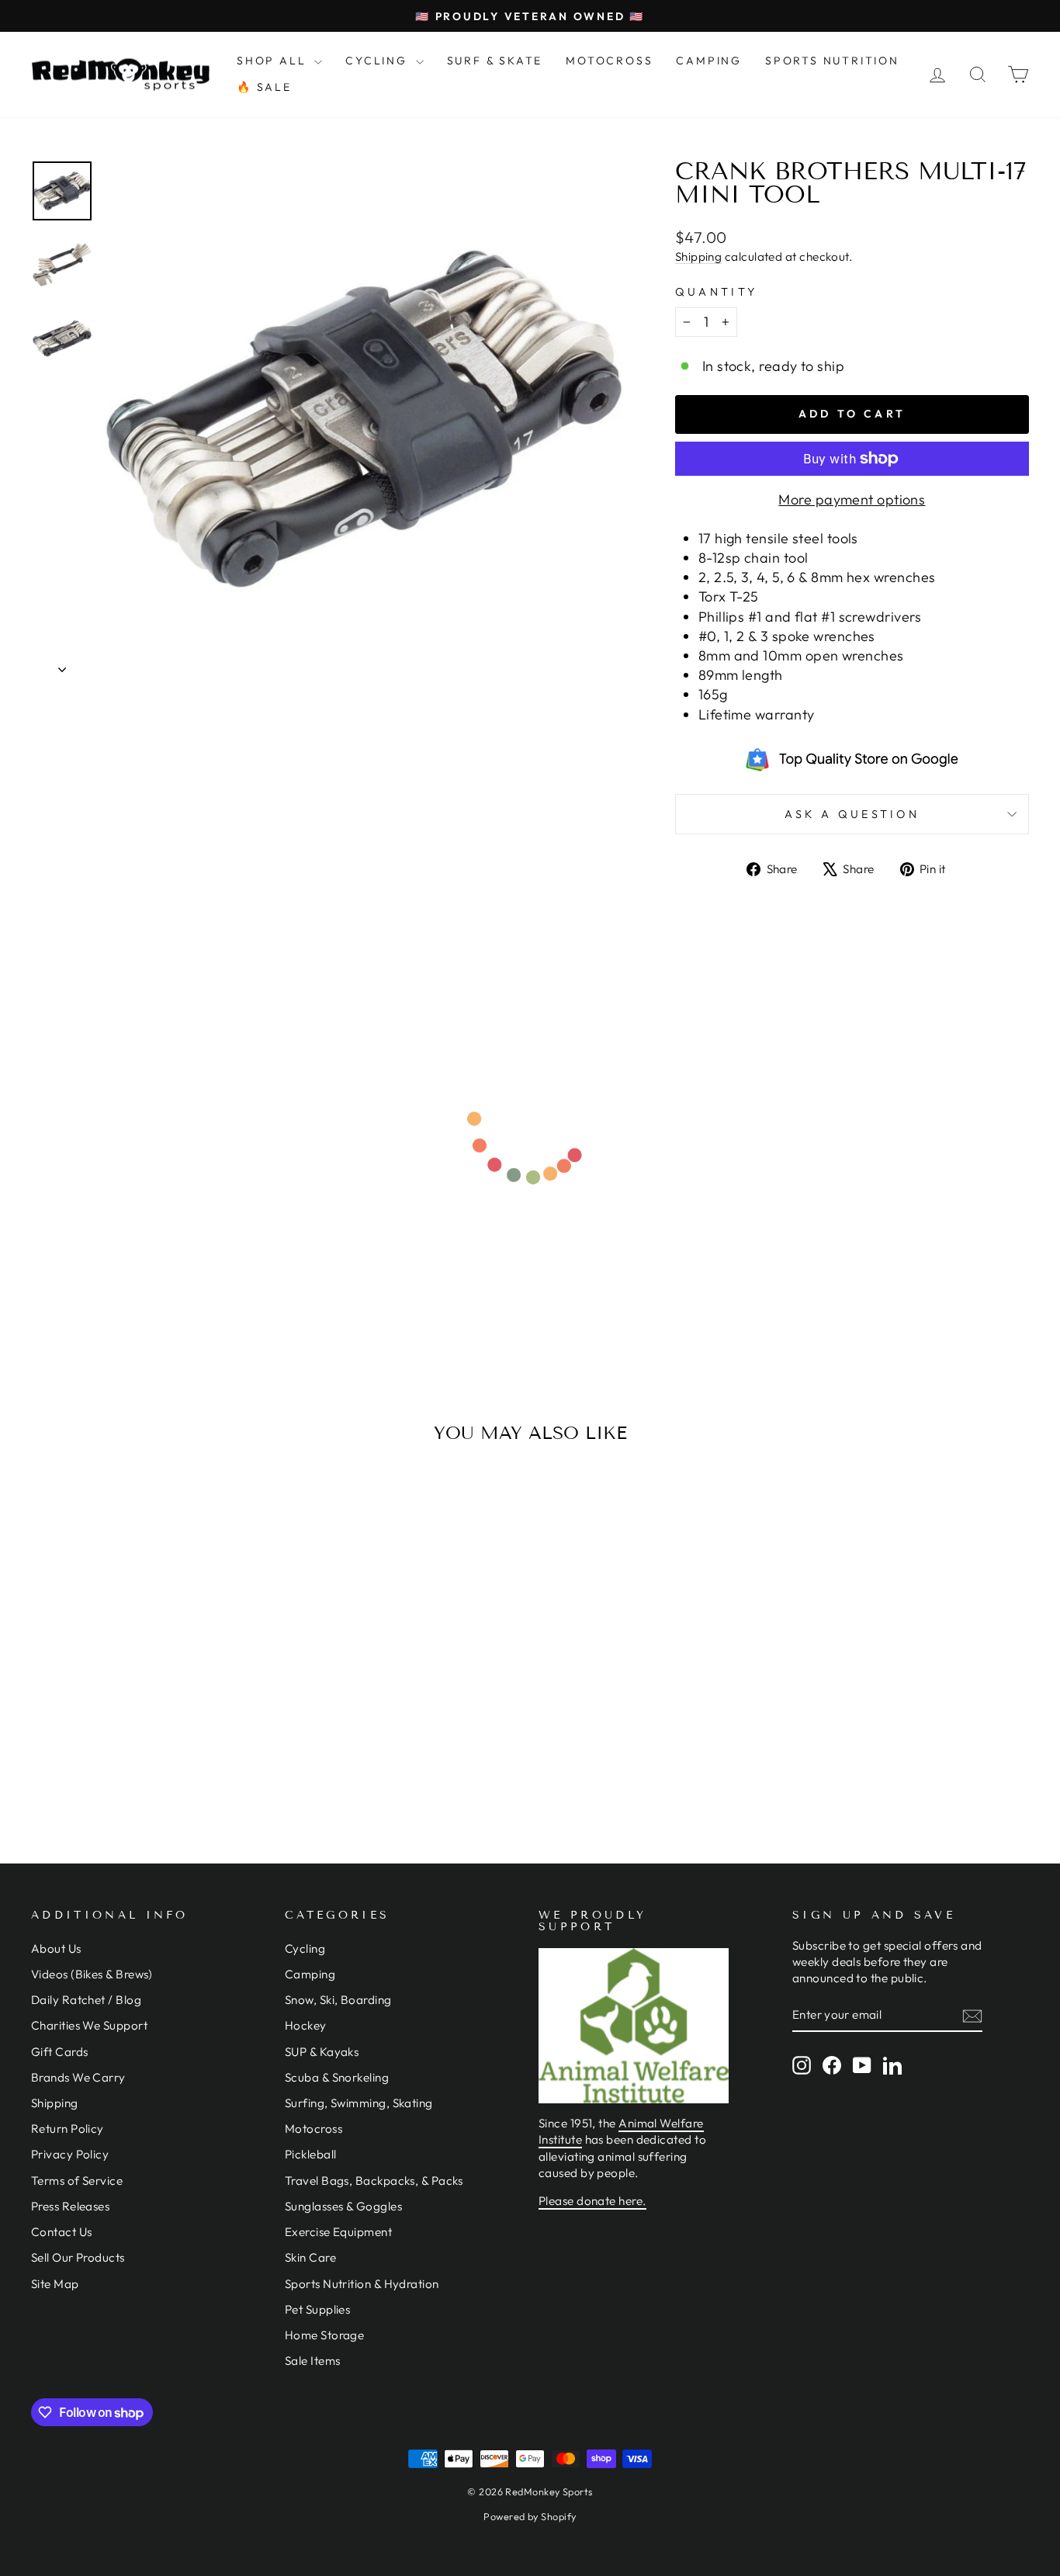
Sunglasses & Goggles (343, 2206)
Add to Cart (149, 1699)
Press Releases (70, 2206)
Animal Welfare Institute (621, 2131)
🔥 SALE (264, 87)
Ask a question (852, 814)
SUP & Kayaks (322, 2052)
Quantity (717, 292)
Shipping (699, 257)
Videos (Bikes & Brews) (92, 1974)
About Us (56, 1948)
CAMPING (709, 61)
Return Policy (68, 2129)
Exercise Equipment (338, 2232)
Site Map (55, 2284)
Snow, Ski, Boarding (338, 2000)
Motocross (313, 2129)
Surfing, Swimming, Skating (359, 2103)
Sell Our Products (78, 2257)
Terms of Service (77, 2181)
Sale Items (313, 2361)
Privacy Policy (70, 2154)
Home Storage (324, 2335)
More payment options (852, 499)
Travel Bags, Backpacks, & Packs (374, 2181)
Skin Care (310, 2257)
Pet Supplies (317, 2309)
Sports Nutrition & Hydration (362, 2284)
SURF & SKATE (495, 61)
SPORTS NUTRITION (832, 61)
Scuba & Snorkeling (337, 2077)
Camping (310, 1974)
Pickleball (311, 2154)
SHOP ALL (274, 61)
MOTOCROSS (609, 61)
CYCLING (378, 61)
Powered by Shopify (530, 2516)
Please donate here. (592, 2201)
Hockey (306, 2025)
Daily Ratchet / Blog (86, 2000)
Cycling (305, 1948)
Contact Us (62, 2232)
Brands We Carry (78, 2077)
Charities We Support (89, 2025)
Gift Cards (60, 2052)
